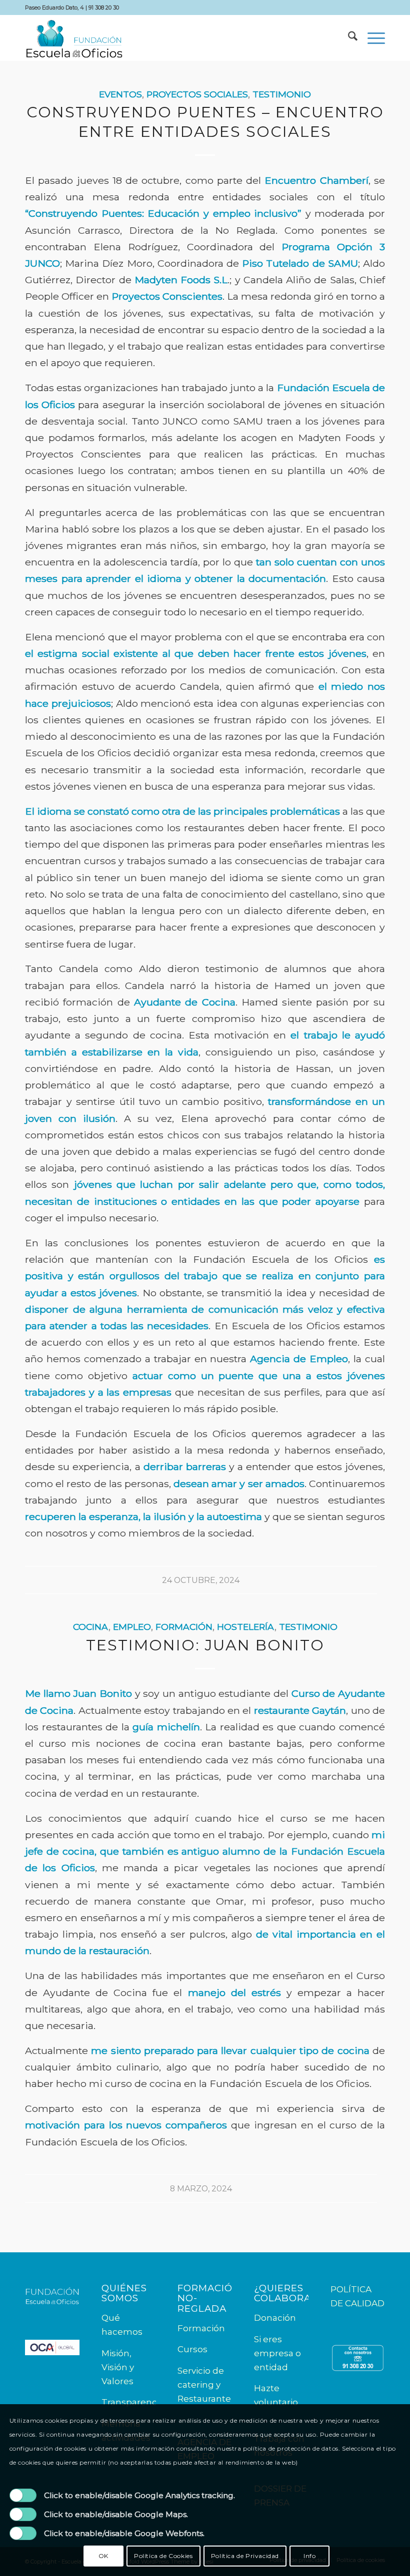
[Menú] (371, 38)
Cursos (192, 2349)
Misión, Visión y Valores (118, 2367)
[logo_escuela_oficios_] (74, 38)
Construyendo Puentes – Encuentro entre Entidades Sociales (205, 122)
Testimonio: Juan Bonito (205, 1645)
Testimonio (282, 94)
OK (103, 2556)
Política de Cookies (163, 2556)
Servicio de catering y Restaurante (204, 2385)
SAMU (343, 263)
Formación (184, 1627)
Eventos (120, 94)
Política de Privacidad (245, 2556)
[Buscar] (348, 38)
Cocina (91, 1627)
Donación (275, 2318)
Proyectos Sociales (197, 94)
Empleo (132, 1627)
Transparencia (133, 2402)
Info (309, 2556)
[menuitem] (348, 38)
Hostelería (246, 1627)
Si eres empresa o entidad (277, 2353)
